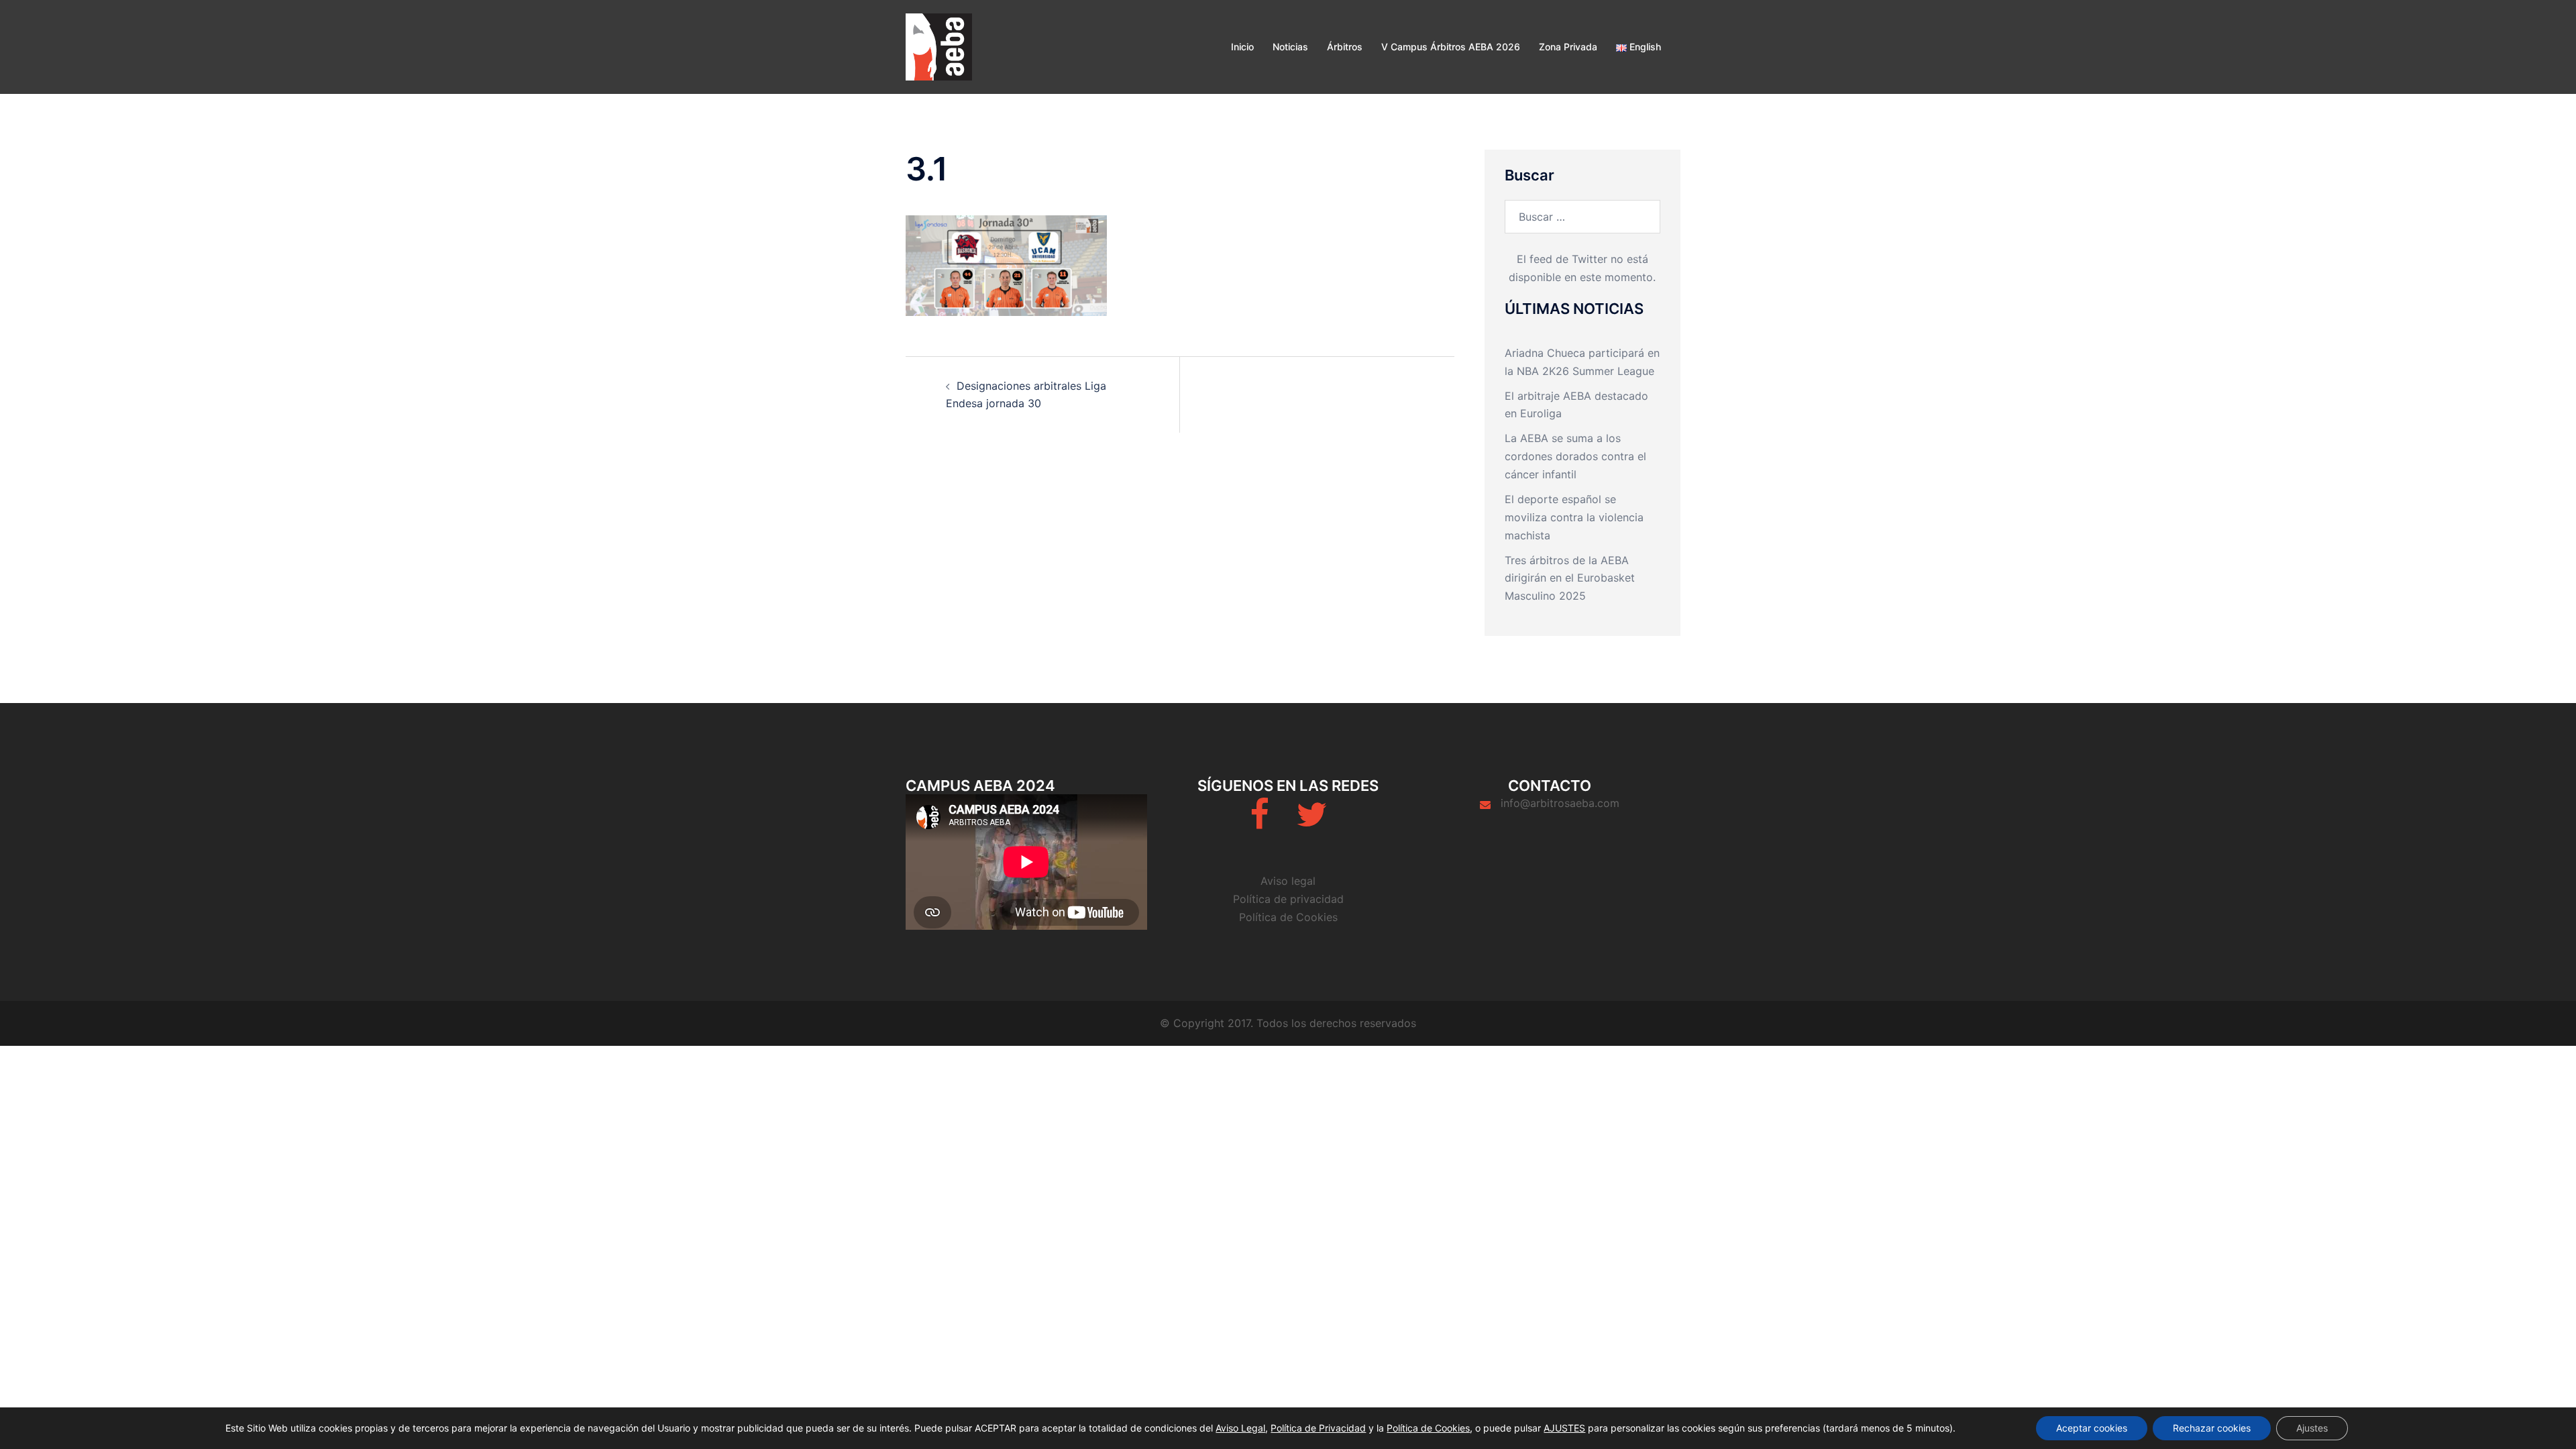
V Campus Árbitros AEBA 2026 (1451, 47)
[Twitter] (1311, 822)
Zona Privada (1568, 47)
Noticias (1290, 47)
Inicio (1242, 47)
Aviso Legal (1240, 1428)
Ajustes (2312, 1428)
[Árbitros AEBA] (939, 46)
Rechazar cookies (2212, 1428)
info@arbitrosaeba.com (1560, 803)
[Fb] (1259, 822)
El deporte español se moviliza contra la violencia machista (1574, 517)
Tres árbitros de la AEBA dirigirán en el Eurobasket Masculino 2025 (1570, 578)
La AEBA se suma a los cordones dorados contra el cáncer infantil (1575, 456)
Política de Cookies (1288, 917)
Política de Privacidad (1318, 1428)
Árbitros (1345, 47)
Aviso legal (1288, 881)
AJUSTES (1564, 1428)
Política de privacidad (1288, 899)
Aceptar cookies (2092, 1428)
